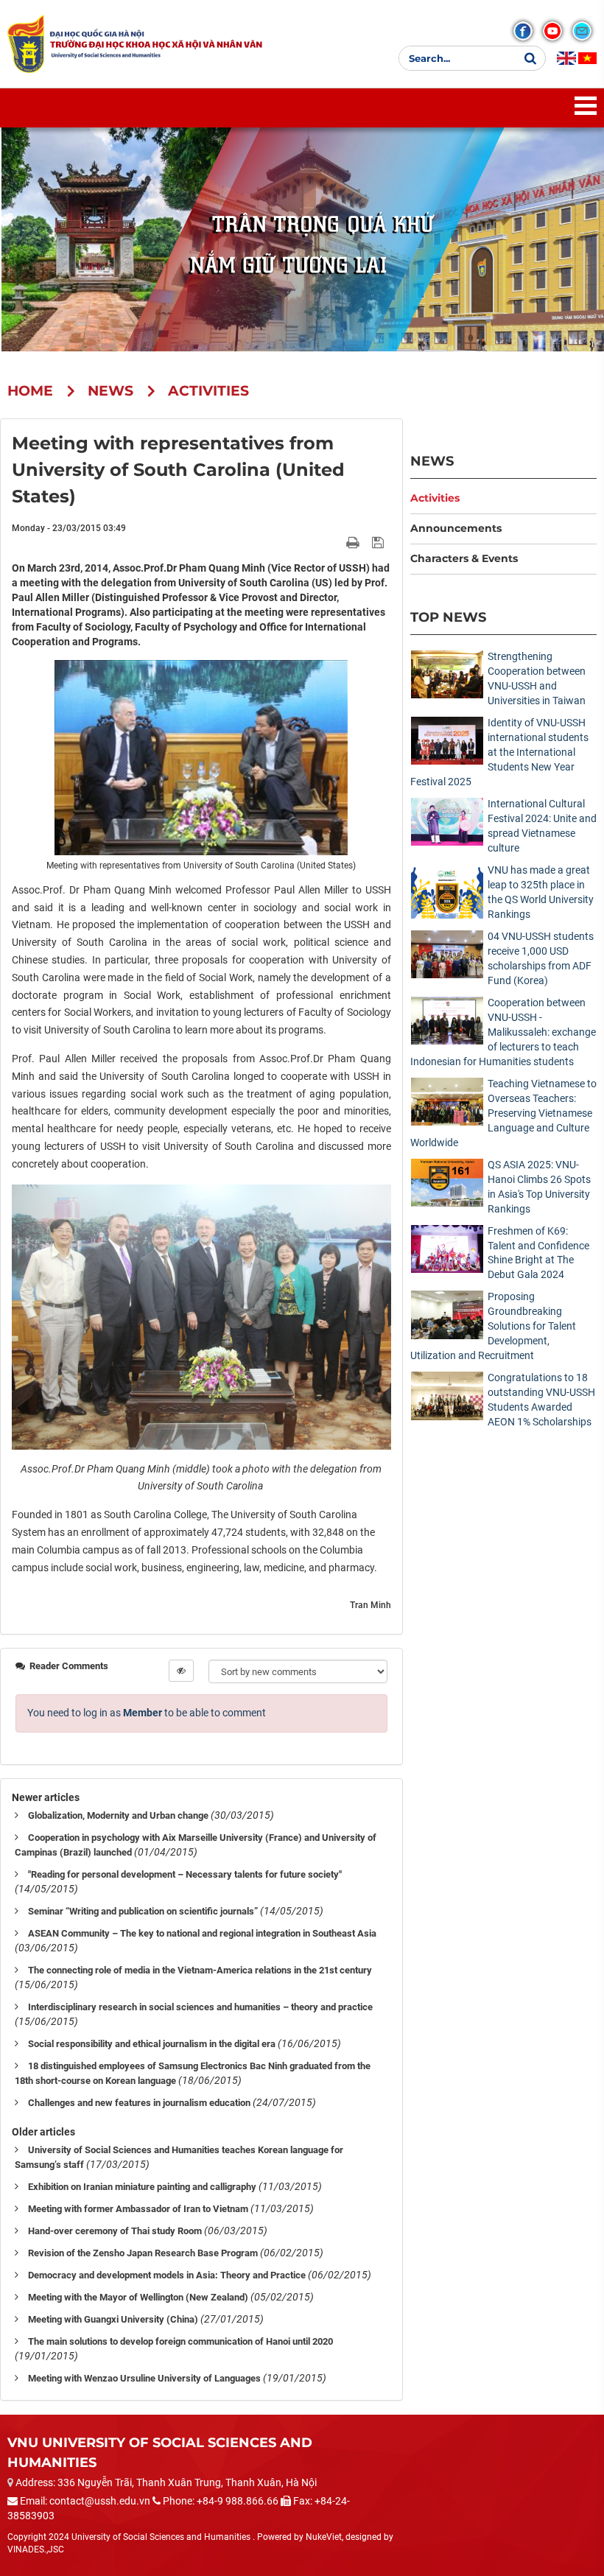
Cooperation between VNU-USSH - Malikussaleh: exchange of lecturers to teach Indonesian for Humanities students (503, 1032)
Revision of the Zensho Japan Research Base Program (143, 2253)
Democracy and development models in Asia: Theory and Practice (167, 2275)
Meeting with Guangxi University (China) (113, 2319)
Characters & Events (464, 558)
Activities (435, 498)
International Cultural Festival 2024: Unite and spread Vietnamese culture (542, 826)
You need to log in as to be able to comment (147, 1713)
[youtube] (552, 31)
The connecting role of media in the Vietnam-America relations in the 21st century (200, 1970)
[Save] (380, 542)
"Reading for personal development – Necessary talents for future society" (185, 1874)
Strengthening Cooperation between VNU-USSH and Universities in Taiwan (537, 678)
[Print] (354, 542)
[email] (582, 31)
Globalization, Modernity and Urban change (118, 1815)
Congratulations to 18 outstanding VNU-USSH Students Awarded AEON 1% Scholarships (541, 1400)
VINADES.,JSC (36, 2549)
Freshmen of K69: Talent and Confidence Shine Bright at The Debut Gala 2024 (538, 1253)
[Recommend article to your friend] (336, 542)
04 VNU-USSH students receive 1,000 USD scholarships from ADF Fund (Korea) (541, 958)
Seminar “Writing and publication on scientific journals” (143, 1911)
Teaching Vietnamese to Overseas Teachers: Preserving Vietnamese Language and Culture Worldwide (503, 1113)
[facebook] (523, 31)
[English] (566, 58)
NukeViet (324, 2537)
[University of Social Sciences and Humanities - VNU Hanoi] (26, 43)
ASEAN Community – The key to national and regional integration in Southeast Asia (202, 1933)
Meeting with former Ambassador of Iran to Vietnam (138, 2209)
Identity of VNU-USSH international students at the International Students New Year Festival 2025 (499, 752)
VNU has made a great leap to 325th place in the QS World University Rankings (541, 892)
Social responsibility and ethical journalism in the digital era (152, 2044)
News (432, 461)
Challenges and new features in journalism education (139, 2103)
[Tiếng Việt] (587, 58)
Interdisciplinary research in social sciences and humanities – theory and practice (200, 2007)
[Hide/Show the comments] (181, 1671)
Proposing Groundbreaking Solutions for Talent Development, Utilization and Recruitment (493, 1326)
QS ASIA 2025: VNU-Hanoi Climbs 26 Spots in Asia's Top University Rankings (539, 1187)
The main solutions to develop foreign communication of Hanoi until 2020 (180, 2341)
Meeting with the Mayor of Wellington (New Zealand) (138, 2297)
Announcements (456, 528)
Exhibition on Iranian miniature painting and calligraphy (142, 2187)
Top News (448, 617)
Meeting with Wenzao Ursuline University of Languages (144, 2378)
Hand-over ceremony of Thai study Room (115, 2231)
